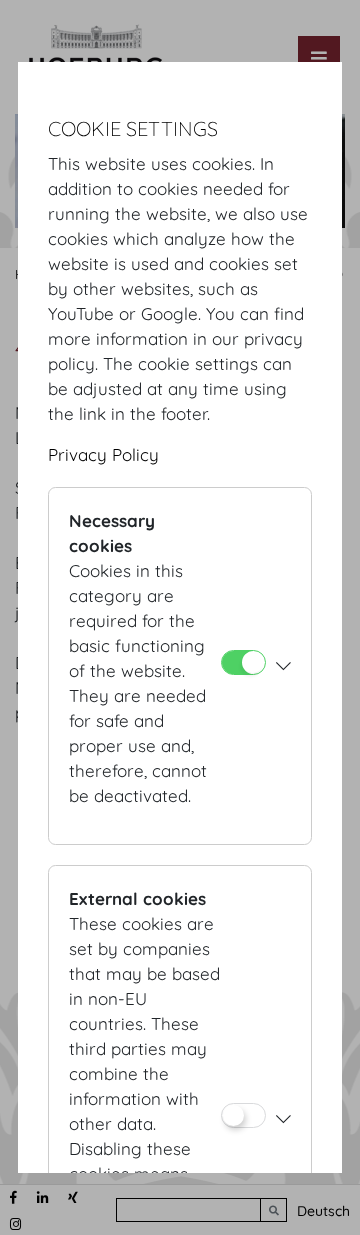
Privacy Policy (103, 454)
